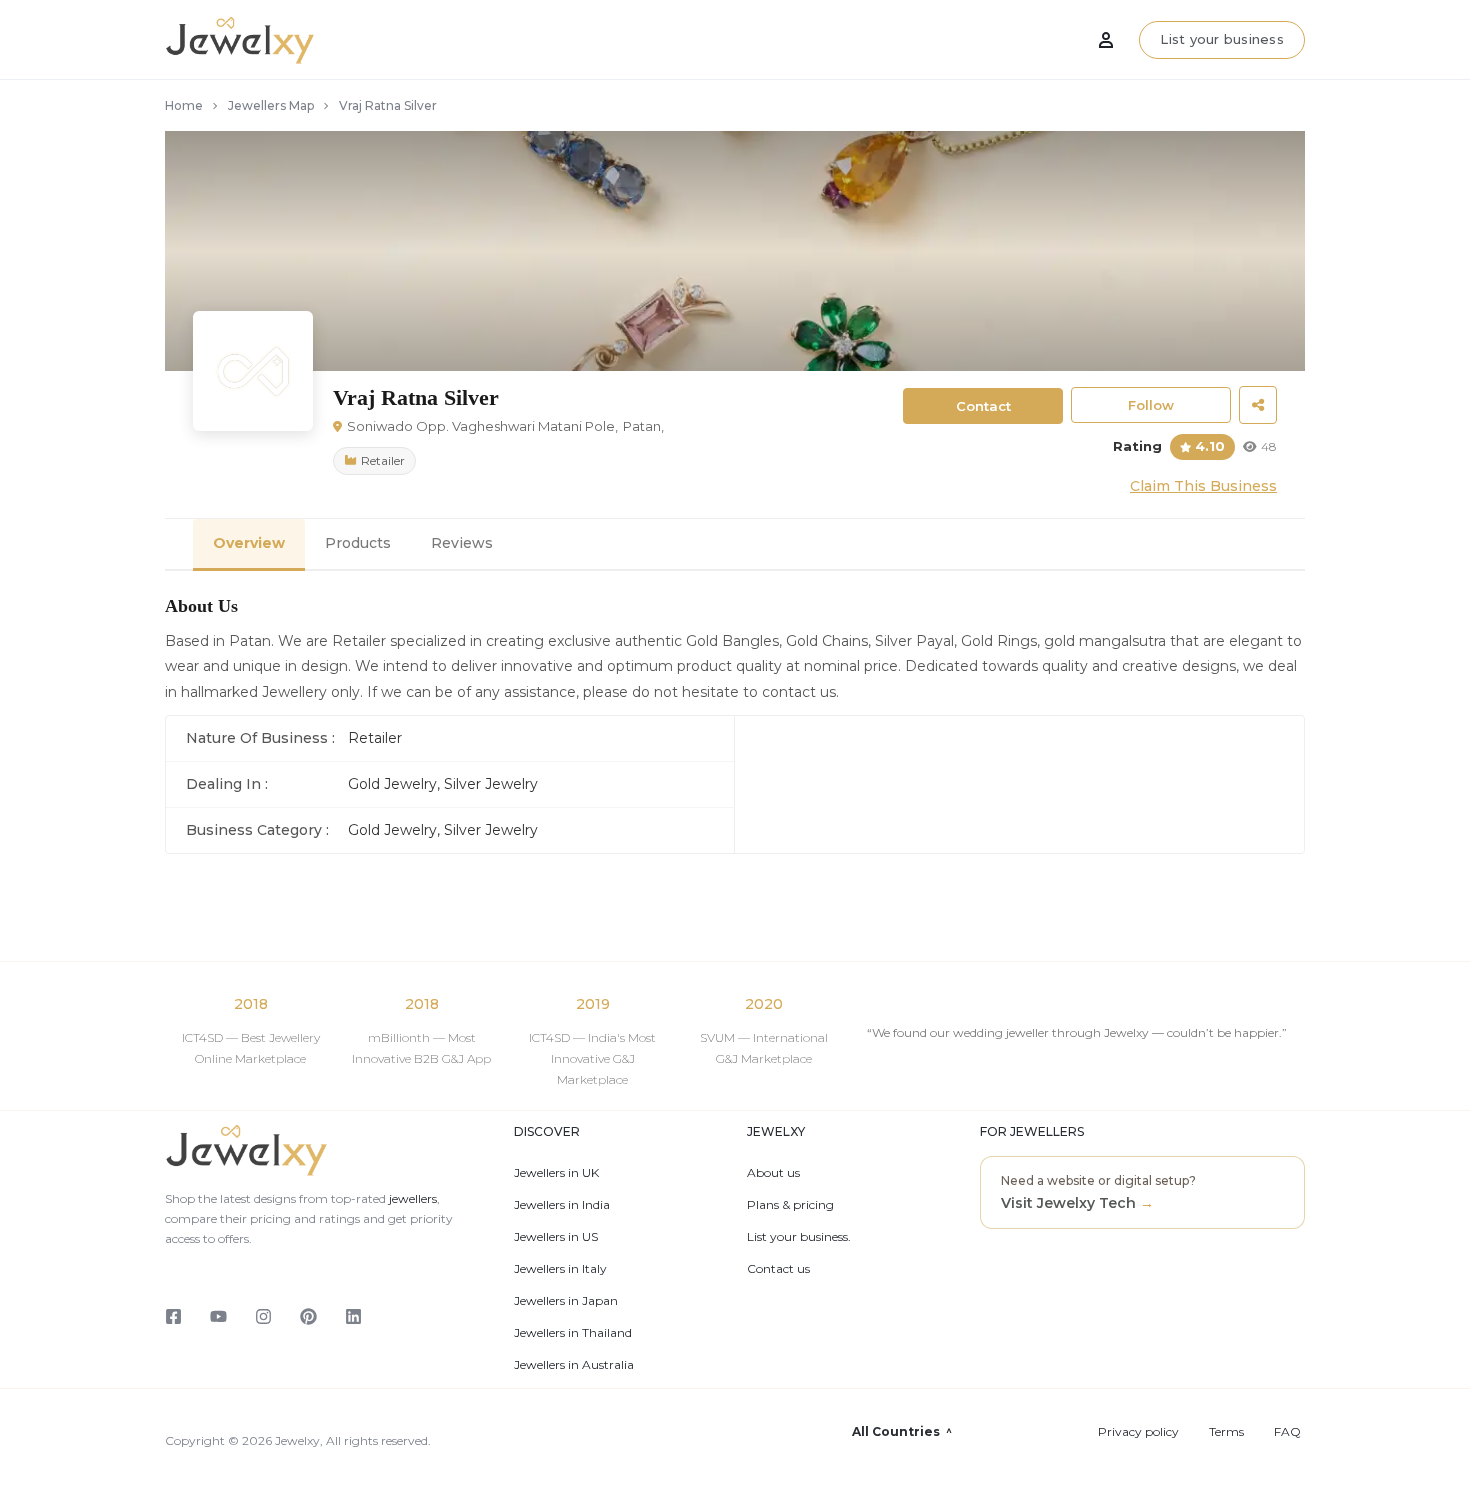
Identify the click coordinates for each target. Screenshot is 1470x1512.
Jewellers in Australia (574, 1365)
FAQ (1287, 1432)
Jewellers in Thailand (573, 1333)
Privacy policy (1138, 1432)
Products (358, 543)
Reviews (462, 543)
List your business (1222, 39)
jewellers (411, 1198)
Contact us (778, 1269)
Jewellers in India (562, 1205)
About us (773, 1173)
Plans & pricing (790, 1205)
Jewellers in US (556, 1237)
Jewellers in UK (556, 1173)
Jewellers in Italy (560, 1269)
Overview (249, 543)
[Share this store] (1258, 405)
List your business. (799, 1237)
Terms (1226, 1432)
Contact (983, 406)
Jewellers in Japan (566, 1301)
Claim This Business (1203, 486)
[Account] (1106, 40)
